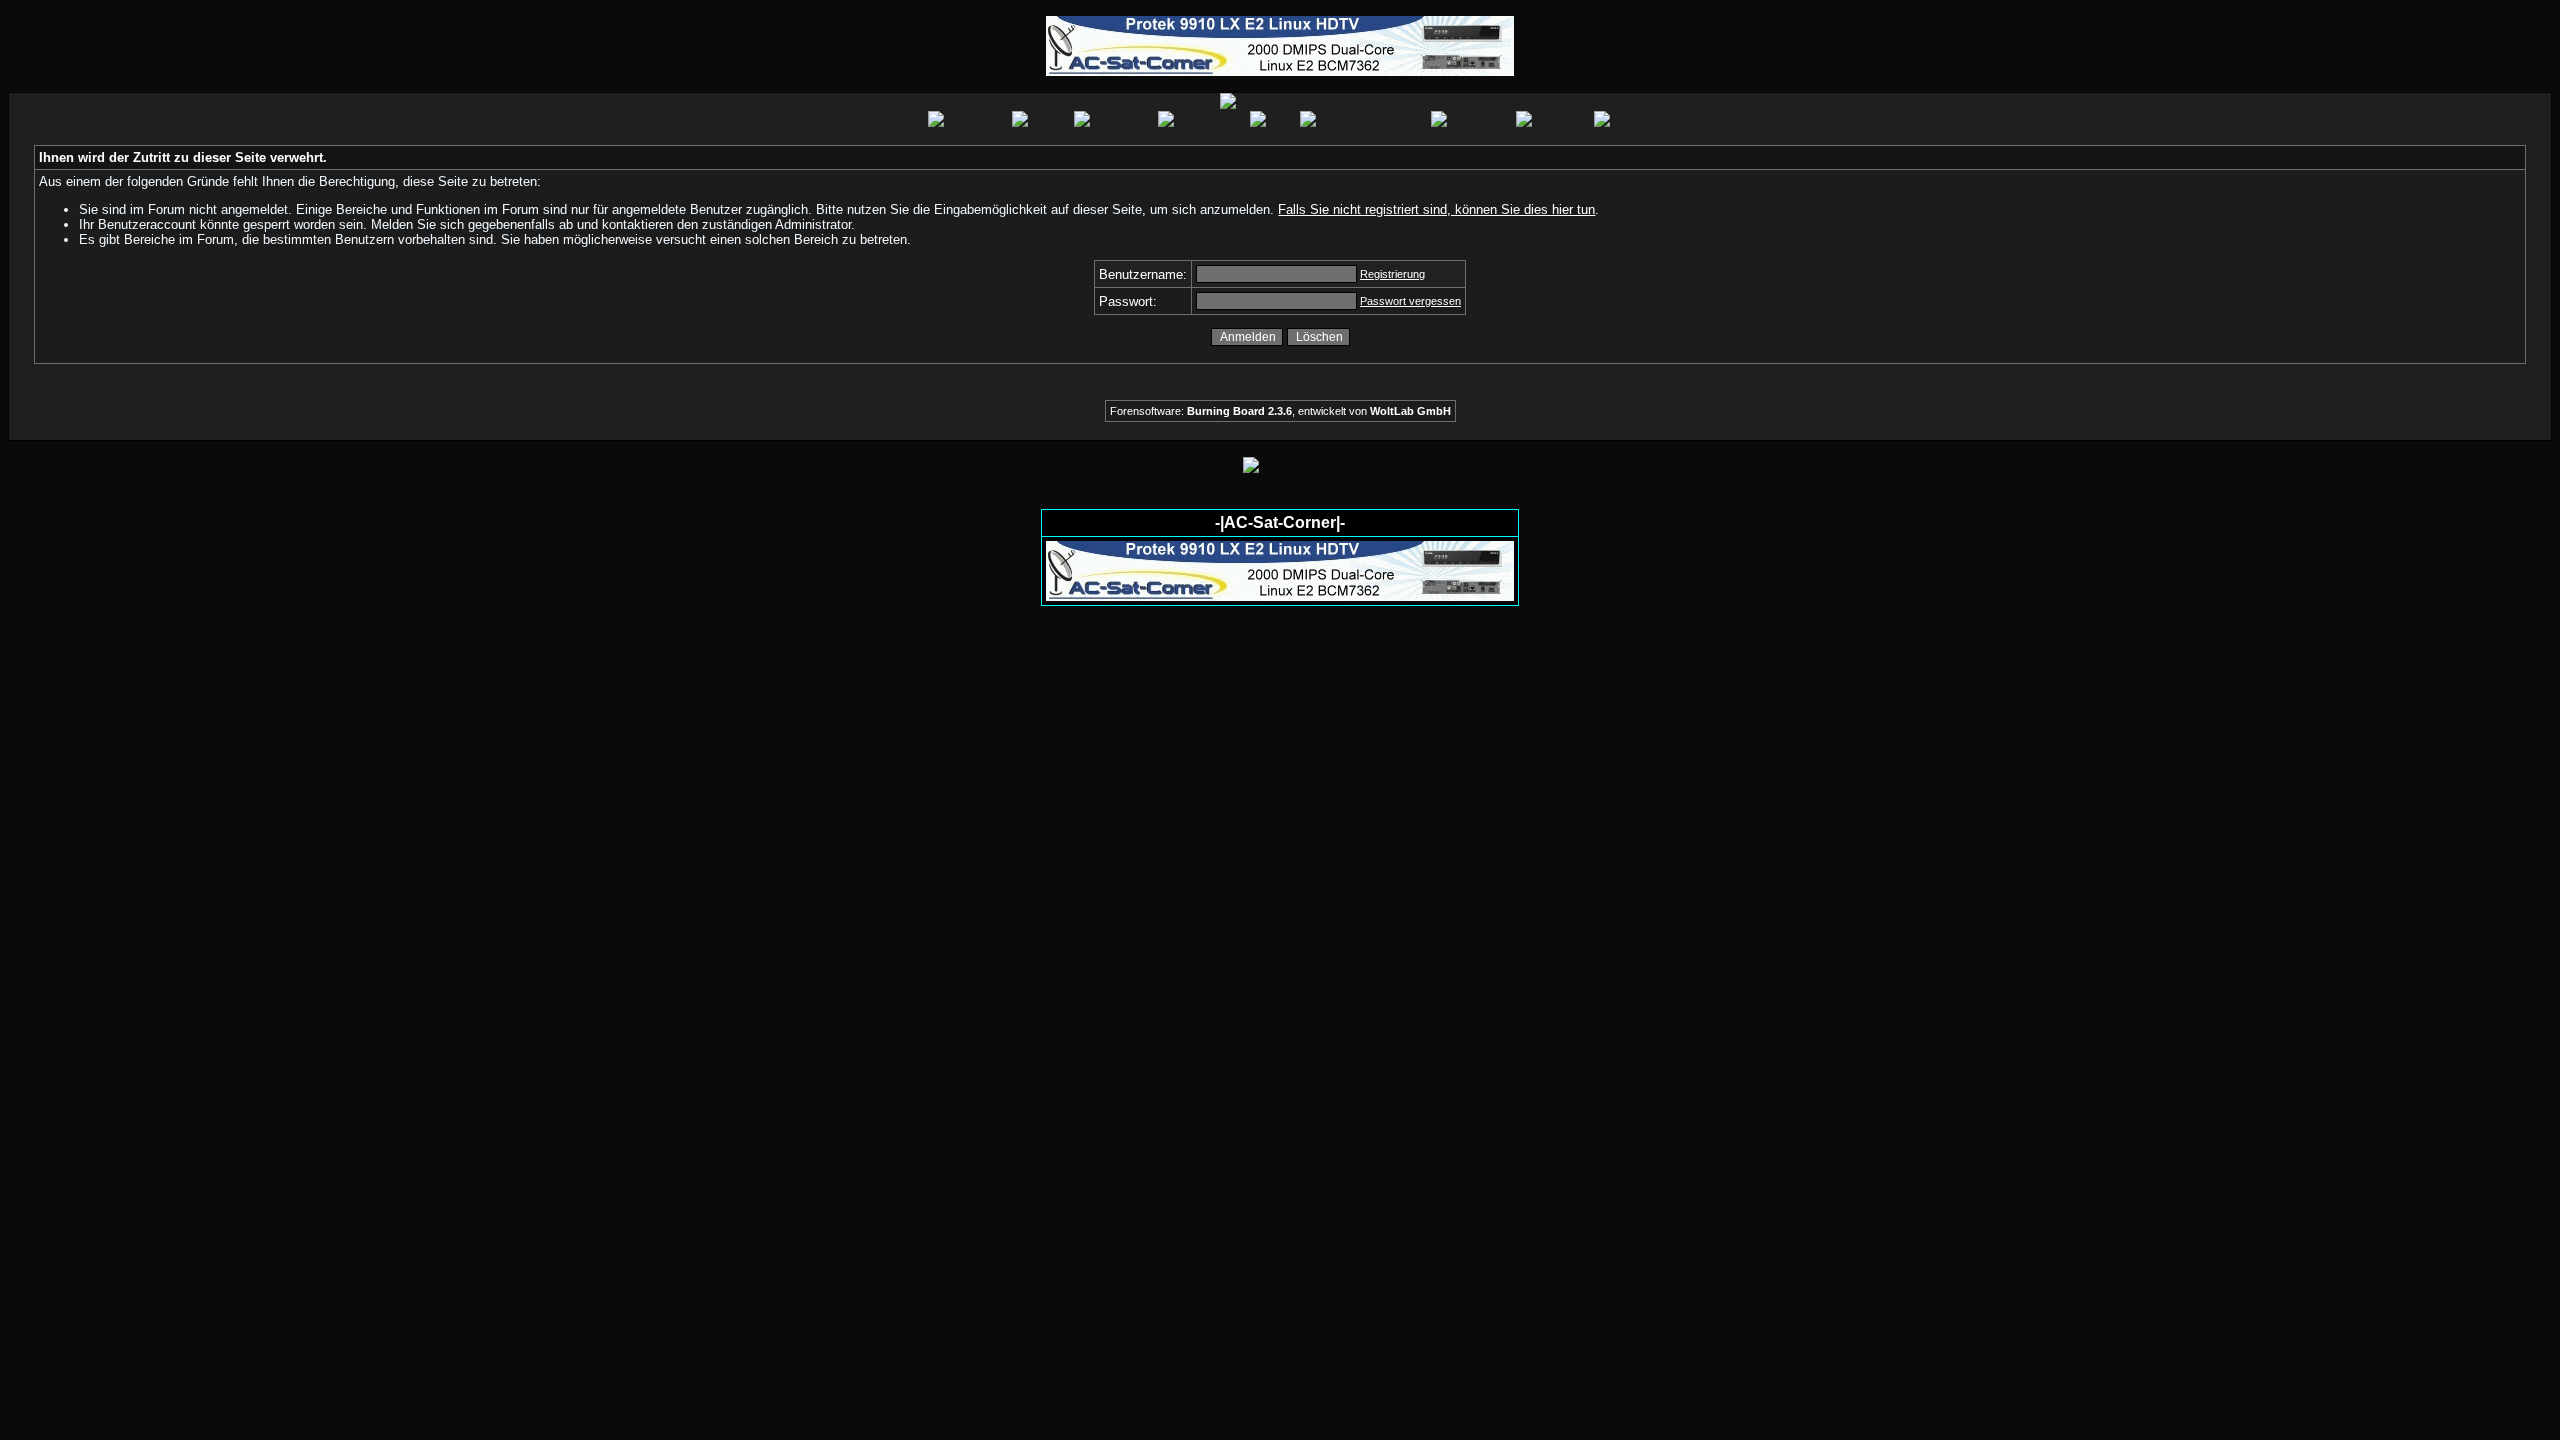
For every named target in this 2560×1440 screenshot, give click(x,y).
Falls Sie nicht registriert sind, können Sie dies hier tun (1436, 209)
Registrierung (1392, 274)
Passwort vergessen (1410, 301)
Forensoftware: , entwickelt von (1280, 411)
